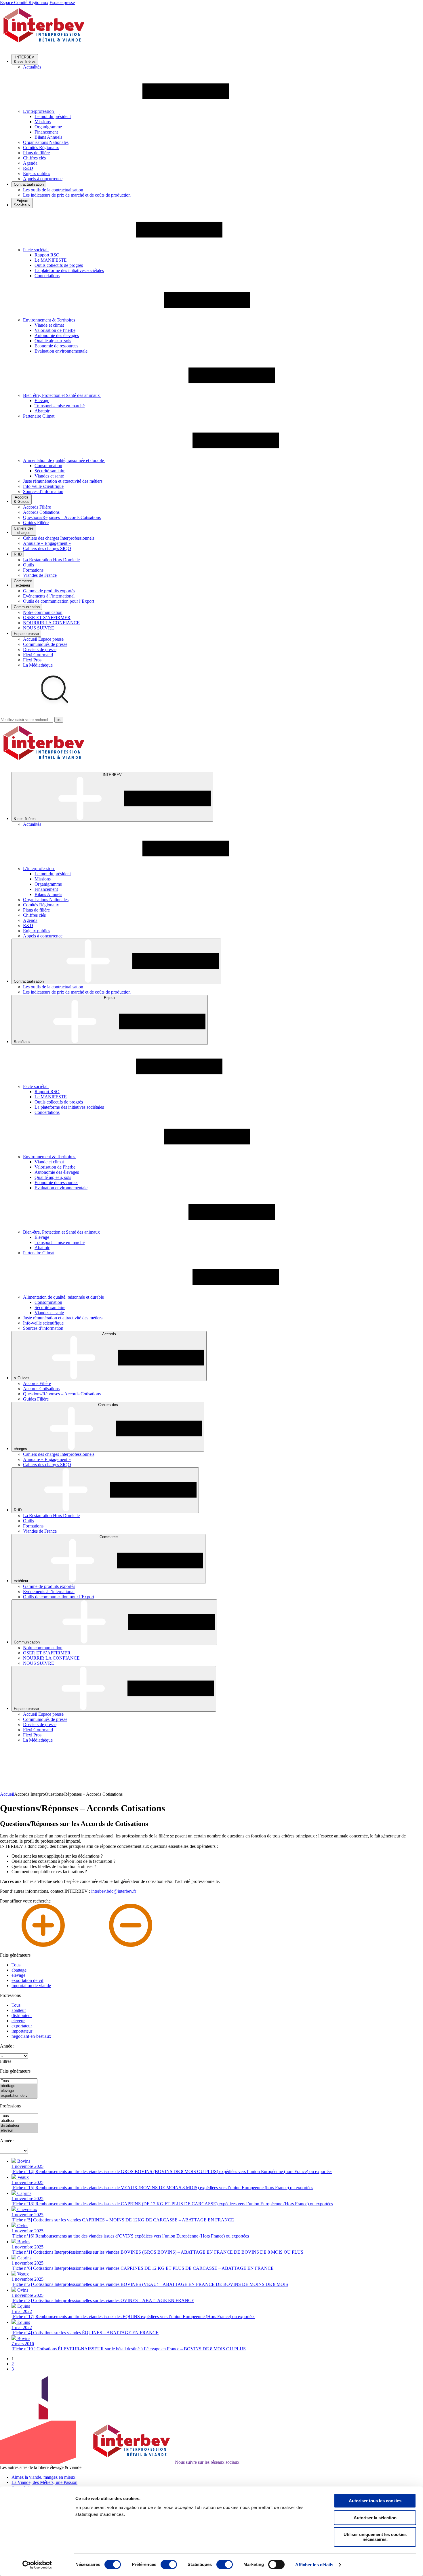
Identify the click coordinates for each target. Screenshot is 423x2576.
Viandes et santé (49, 476)
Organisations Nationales (46, 142)
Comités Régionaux (41, 148)
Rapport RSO (47, 255)
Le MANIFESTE (51, 260)
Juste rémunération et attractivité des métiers (63, 481)
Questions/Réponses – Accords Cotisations (62, 517)
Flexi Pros (32, 660)
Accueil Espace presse (43, 639)
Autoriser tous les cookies (375, 2501)
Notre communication (43, 612)
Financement (46, 132)
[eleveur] (19, 2131)
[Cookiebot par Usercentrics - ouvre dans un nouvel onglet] (37, 2565)
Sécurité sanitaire (50, 471)
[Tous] (19, 2081)
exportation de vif (27, 1980)
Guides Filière (36, 523)
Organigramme (48, 127)
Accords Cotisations (41, 512)
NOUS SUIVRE (39, 628)
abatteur (19, 2010)
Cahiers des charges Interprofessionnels (59, 538)
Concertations (47, 276)
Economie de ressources (56, 346)
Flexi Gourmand (38, 655)
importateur (22, 2031)
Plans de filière (36, 153)
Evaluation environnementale (61, 351)
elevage (18, 1975)
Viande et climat (49, 325)
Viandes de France (40, 575)
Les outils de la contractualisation (53, 190)
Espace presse (62, 2)
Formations (33, 570)
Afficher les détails (314, 2565)
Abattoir (42, 411)
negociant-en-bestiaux (31, 2036)
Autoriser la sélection (375, 2518)
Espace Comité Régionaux (24, 2)
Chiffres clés (34, 158)
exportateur (22, 2026)
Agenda (30, 163)
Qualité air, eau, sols (53, 341)
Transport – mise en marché (60, 406)
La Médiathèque (38, 665)
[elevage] (19, 2091)
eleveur (18, 2021)
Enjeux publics (37, 173)
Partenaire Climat (39, 416)
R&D (28, 168)
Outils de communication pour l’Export (59, 601)
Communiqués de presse (45, 644)
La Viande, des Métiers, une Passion (44, 2482)
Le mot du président (53, 116)
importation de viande (31, 1986)
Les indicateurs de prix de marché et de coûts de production (77, 195)
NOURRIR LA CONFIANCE (51, 623)
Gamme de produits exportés (49, 591)
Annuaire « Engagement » (47, 543)
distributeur (22, 2015)
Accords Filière (37, 507)
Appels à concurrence (43, 179)
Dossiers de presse (40, 649)
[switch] (169, 2564)
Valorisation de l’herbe (55, 330)
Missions (43, 122)
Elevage (42, 401)
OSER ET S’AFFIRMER (47, 618)
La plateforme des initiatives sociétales (69, 270)
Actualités (32, 67)
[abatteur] (19, 2121)
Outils (28, 565)
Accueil (7, 1794)
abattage (19, 1970)
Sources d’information (43, 491)
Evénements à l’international (49, 596)
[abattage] (19, 2086)
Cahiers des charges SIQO (47, 548)
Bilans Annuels (48, 137)
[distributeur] (19, 2126)
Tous (16, 1965)
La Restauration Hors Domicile (51, 560)
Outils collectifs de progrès (59, 265)
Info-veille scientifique (43, 486)
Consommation (48, 466)
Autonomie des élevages (57, 335)
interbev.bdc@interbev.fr (114, 1891)
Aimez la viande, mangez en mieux (43, 2477)
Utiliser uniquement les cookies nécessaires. (375, 2537)
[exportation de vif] (19, 2096)
